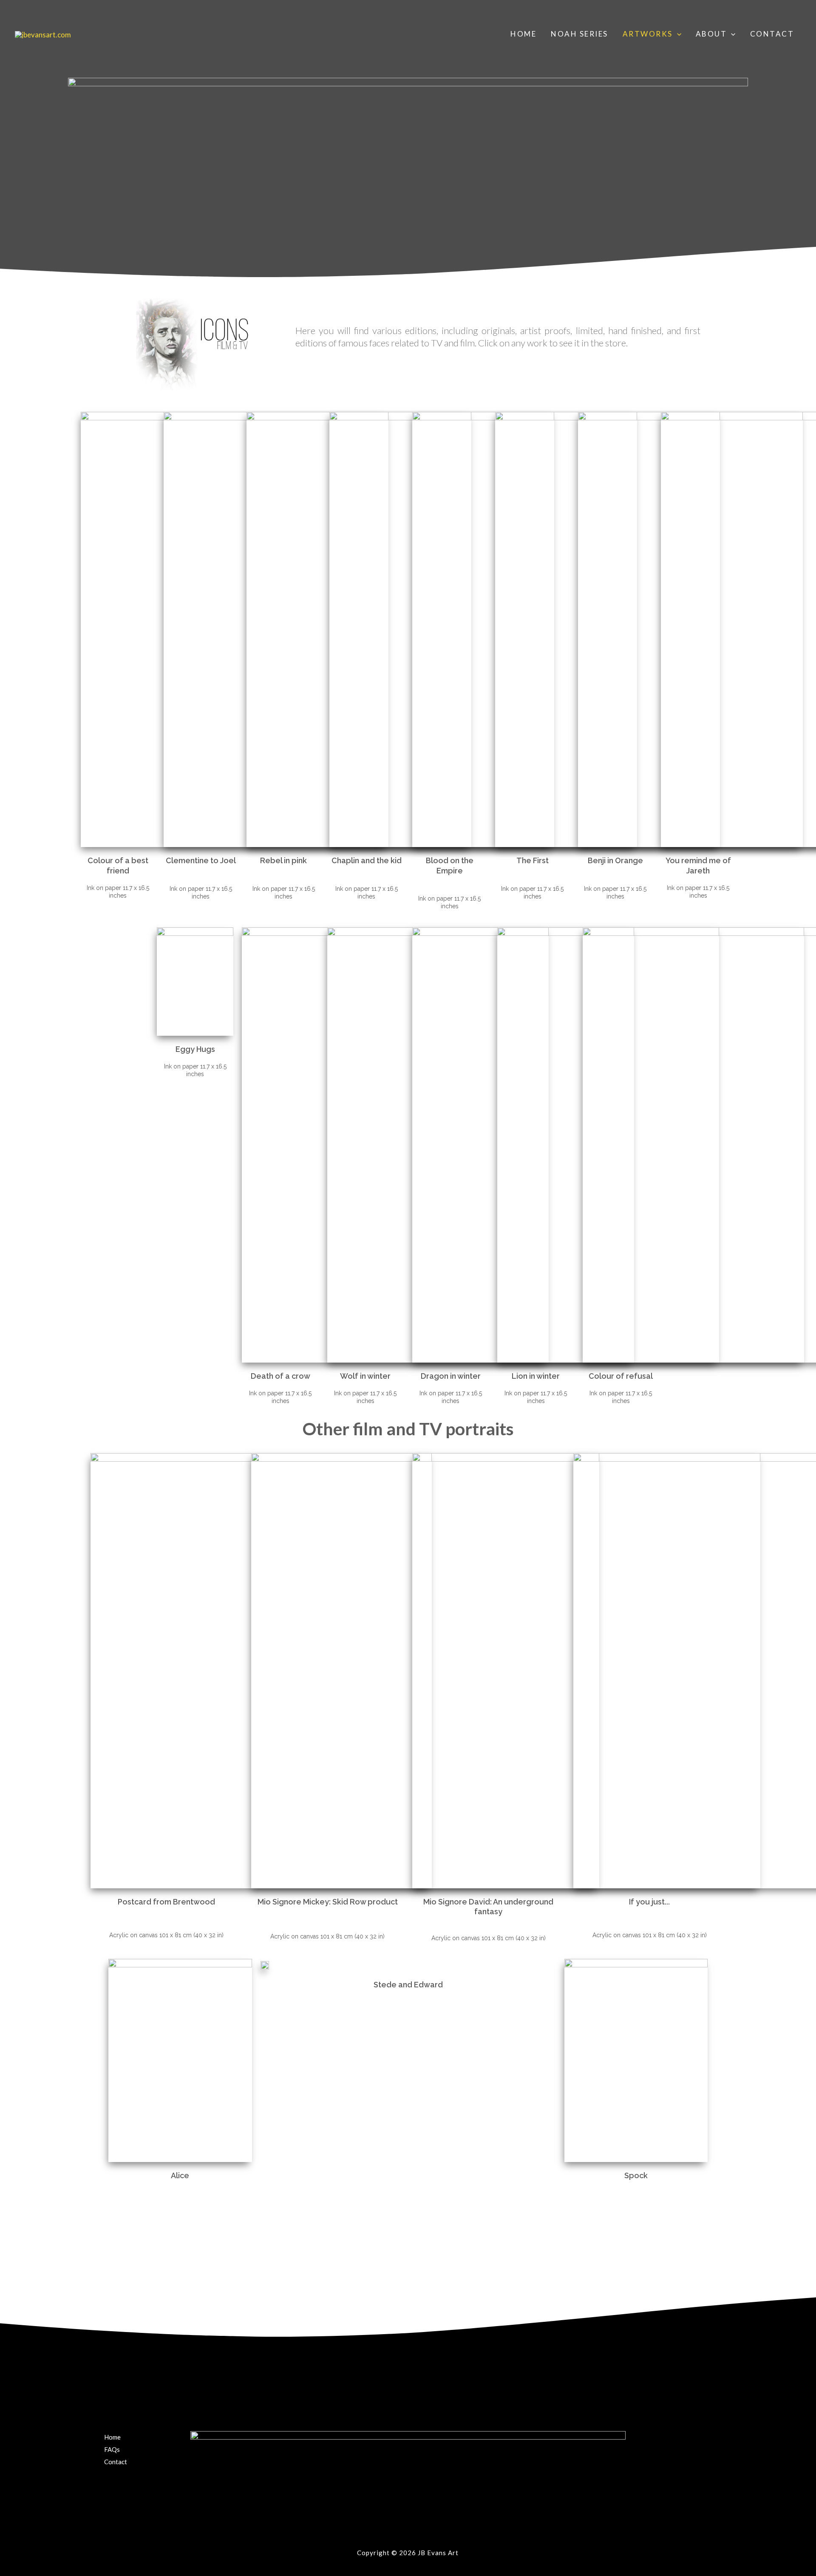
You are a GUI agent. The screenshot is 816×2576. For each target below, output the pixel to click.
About (711, 34)
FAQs (112, 2449)
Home (523, 34)
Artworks (648, 34)
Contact (772, 34)
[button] (677, 34)
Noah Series (579, 34)
